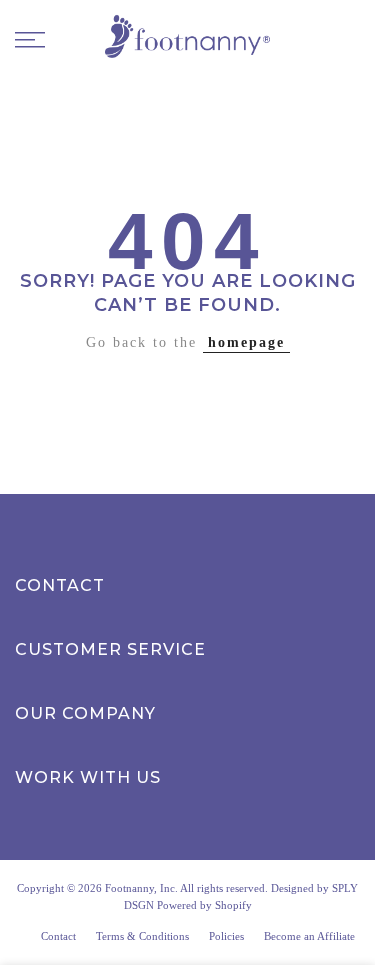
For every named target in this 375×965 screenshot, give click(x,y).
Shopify (233, 905)
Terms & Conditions (142, 936)
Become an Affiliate (309, 936)
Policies (226, 936)
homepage (246, 342)
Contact (58, 936)
